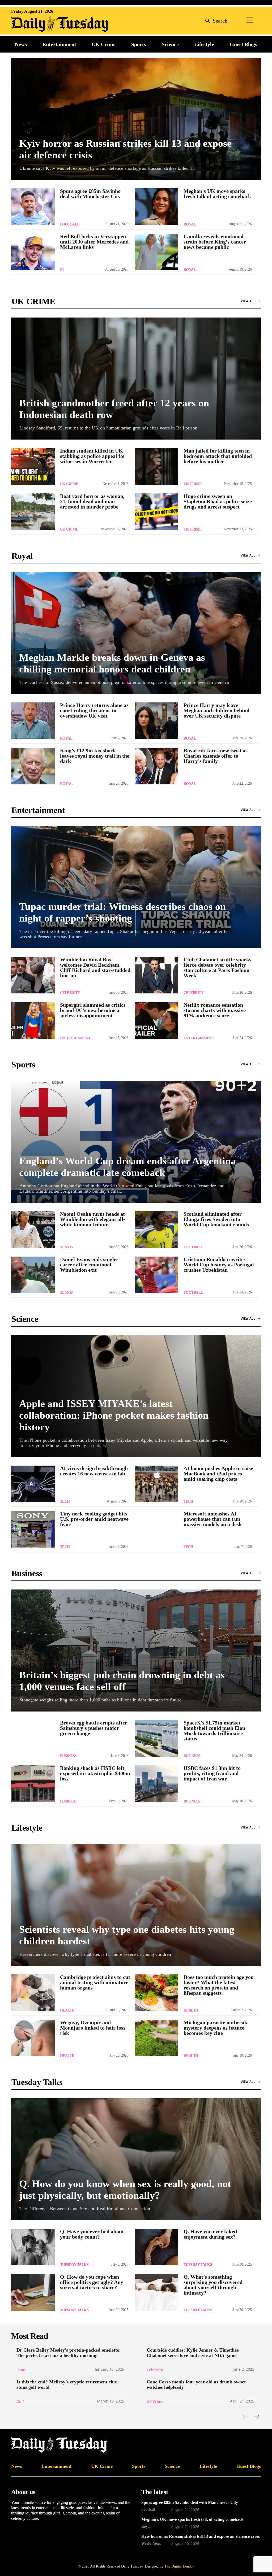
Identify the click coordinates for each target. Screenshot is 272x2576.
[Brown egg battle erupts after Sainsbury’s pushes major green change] (33, 1738)
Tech (65, 1502)
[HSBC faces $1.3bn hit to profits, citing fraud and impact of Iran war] (156, 1784)
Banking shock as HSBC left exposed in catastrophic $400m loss (95, 1773)
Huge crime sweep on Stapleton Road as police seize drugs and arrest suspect (218, 501)
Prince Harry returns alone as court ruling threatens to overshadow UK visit (94, 710)
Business (68, 1756)
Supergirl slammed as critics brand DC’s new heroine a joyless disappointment (93, 1010)
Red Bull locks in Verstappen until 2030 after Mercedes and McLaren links (94, 242)
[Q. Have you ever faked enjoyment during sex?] (156, 2247)
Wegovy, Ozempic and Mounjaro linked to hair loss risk (93, 2028)
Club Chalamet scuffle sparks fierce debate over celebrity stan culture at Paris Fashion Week (217, 967)
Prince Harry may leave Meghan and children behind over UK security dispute (216, 710)
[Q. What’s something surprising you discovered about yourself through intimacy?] (156, 2292)
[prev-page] (246, 2416)
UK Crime (69, 484)
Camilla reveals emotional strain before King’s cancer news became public (215, 242)
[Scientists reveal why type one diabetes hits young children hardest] (136, 1905)
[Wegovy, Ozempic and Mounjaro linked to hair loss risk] (33, 2038)
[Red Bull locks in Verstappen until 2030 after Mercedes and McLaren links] (33, 252)
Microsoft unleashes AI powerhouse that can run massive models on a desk (213, 1519)
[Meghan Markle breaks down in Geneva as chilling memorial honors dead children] (136, 633)
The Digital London (179, 2566)
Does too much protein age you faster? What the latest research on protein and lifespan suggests (219, 1985)
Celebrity (70, 993)
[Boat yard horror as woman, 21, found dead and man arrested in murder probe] (33, 512)
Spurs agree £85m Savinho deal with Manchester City (90, 194)
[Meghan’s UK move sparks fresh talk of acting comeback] (156, 207)
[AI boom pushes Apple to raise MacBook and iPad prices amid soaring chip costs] (156, 1484)
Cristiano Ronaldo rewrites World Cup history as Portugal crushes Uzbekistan (219, 1265)
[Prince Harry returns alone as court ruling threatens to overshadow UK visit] (33, 721)
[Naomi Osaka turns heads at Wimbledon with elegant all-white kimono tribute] (33, 1230)
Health (67, 2010)
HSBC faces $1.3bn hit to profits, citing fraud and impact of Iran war (212, 1773)
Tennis (66, 1247)
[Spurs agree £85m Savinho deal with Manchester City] (33, 207)
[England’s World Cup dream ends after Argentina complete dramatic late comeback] (136, 1142)
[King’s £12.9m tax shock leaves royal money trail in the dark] (33, 766)
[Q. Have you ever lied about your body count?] (33, 2247)
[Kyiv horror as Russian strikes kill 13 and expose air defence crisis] (136, 119)
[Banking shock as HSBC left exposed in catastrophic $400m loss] (33, 1784)
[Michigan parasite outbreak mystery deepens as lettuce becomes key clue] (156, 2038)
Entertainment (75, 1038)
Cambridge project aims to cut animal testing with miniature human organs (95, 1982)
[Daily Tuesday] (46, 24)
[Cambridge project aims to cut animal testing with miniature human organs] (33, 1993)
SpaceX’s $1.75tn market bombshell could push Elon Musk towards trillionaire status (214, 1731)
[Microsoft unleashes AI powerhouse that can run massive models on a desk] (156, 1529)
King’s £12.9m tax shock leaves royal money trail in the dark (95, 756)
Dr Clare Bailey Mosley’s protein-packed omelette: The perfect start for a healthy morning (69, 2353)
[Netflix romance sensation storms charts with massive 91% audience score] (156, 1020)
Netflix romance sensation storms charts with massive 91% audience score (215, 1010)
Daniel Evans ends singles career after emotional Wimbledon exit (89, 1265)
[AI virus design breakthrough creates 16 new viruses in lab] (33, 1484)
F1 (62, 270)
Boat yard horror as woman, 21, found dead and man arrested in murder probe (92, 501)
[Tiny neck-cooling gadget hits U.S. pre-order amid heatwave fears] (33, 1529)
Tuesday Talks (74, 2265)
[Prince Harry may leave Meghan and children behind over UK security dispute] (156, 721)
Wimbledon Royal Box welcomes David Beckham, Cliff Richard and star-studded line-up (95, 967)
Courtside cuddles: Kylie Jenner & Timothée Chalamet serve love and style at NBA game (193, 2353)
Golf (20, 2402)
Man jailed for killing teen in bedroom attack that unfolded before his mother (218, 456)
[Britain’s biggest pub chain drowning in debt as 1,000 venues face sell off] (136, 1650)
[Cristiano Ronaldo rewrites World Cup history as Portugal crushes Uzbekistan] (156, 1275)
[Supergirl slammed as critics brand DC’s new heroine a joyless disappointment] (33, 1020)
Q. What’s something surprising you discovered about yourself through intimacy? (213, 2285)
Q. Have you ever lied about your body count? (92, 2234)
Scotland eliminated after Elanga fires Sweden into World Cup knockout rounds (216, 1219)
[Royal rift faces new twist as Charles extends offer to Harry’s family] (156, 766)
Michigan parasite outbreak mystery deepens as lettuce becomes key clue (215, 2028)
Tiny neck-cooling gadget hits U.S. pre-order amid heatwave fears (94, 1519)
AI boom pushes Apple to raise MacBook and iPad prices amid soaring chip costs (218, 1474)
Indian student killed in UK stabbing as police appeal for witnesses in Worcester (93, 456)
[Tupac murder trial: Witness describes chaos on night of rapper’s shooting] (136, 887)
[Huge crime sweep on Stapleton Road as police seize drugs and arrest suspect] (156, 512)
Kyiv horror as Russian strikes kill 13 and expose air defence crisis (201, 2536)
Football (70, 224)
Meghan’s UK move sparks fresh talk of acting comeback (217, 194)
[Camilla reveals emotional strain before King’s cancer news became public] (156, 252)
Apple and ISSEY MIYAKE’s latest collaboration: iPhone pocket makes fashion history (114, 1415)
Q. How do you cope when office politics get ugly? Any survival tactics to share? (92, 2282)
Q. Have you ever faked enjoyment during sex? (210, 2234)
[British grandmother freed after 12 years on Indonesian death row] (136, 379)
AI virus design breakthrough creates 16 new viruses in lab (94, 1471)
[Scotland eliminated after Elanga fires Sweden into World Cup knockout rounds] (156, 1230)
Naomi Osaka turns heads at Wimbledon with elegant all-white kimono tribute (93, 1219)
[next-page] (256, 2416)
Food (21, 2370)
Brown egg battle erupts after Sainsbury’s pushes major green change (94, 1728)
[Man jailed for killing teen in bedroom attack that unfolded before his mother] (156, 466)
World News (151, 2543)
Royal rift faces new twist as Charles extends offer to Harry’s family (216, 756)
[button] (215, 21)
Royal (190, 224)
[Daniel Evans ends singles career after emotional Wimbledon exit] (33, 1275)
